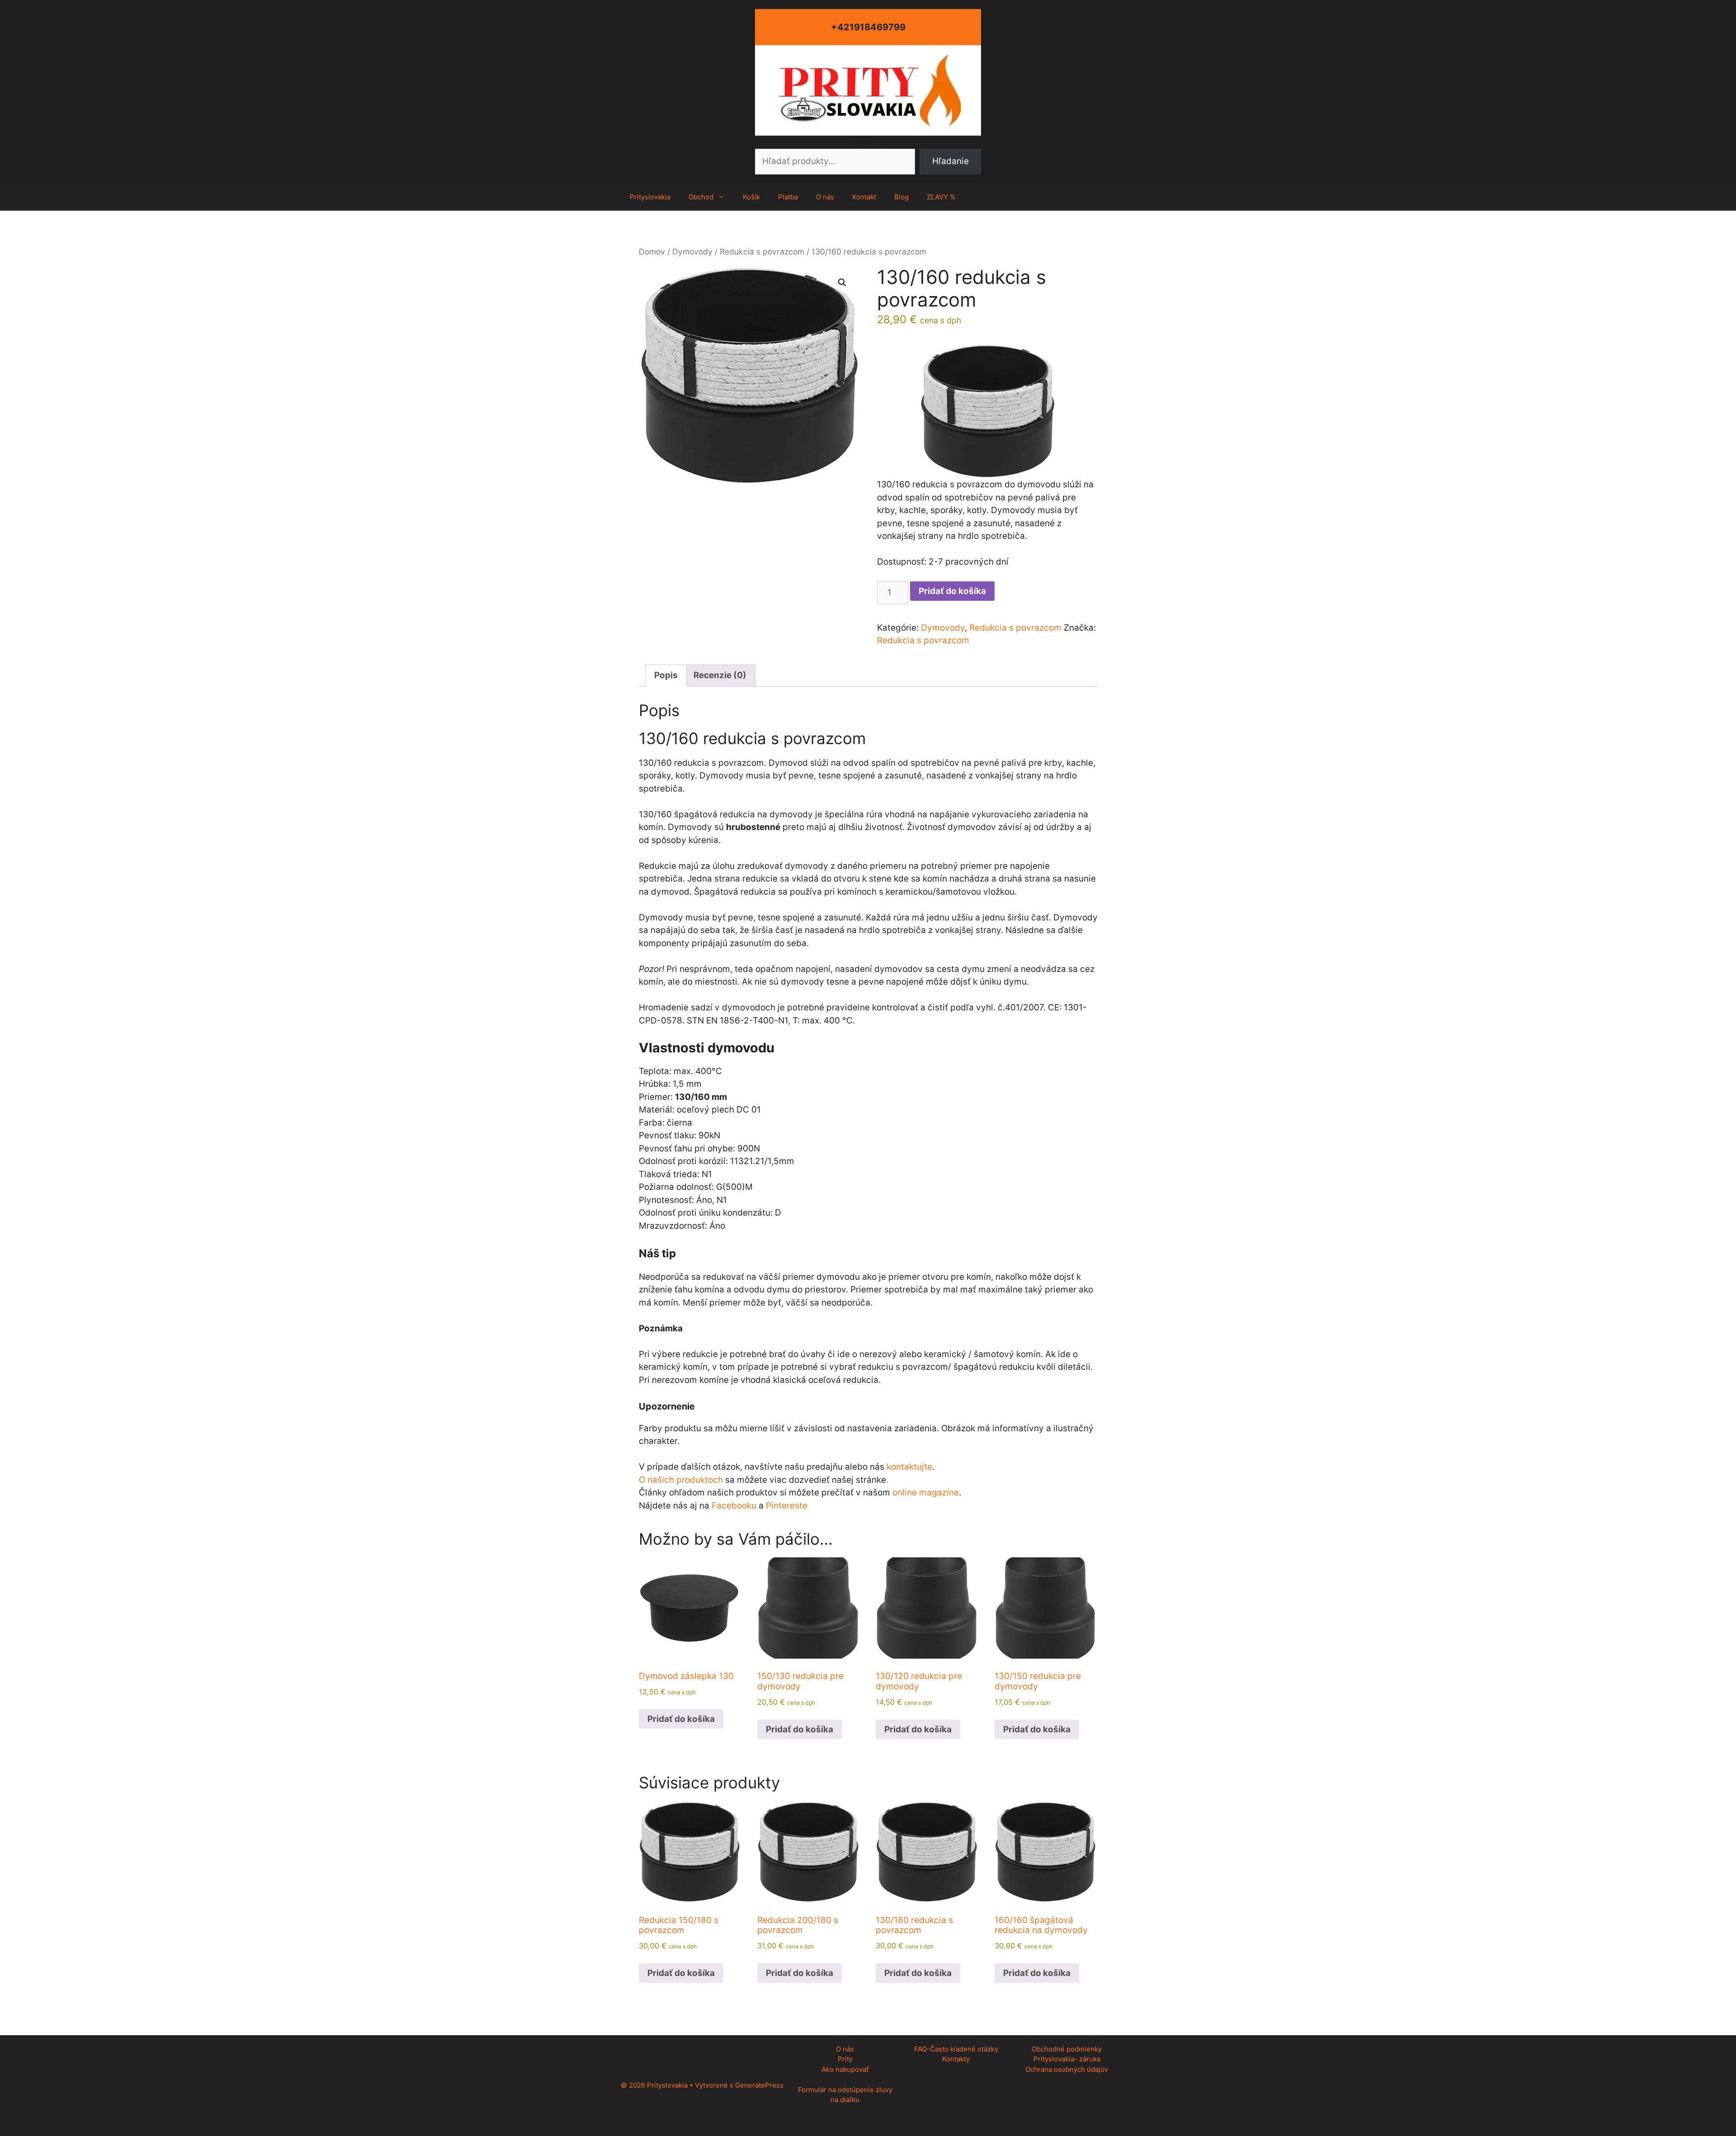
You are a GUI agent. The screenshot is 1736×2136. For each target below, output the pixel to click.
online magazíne (926, 1492)
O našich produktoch (681, 1480)
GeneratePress (759, 2085)
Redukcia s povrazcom (762, 252)
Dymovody (692, 252)
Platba (788, 197)
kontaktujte (909, 1467)
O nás (825, 197)
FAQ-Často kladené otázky (956, 2049)
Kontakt (864, 197)
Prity (845, 2059)
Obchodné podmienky (1067, 2049)
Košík (751, 197)
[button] (842, 283)
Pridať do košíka (952, 591)
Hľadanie (868, 142)
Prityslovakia (650, 197)
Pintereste (787, 1506)
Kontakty (956, 2059)
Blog (901, 197)
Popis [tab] (666, 675)
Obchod (701, 197)
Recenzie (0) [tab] (720, 675)
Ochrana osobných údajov (1067, 2069)
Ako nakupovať (845, 2069)
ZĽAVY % (941, 197)
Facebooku (734, 1506)
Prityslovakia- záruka (1067, 2059)
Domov (652, 252)
